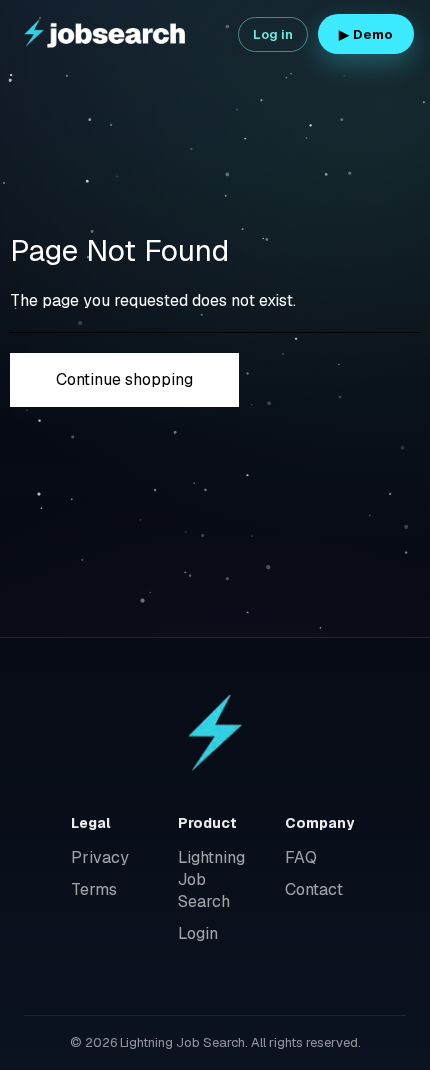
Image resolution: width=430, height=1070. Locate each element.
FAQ (301, 857)
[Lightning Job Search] (106, 34)
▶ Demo (366, 34)
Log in (273, 34)
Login (198, 933)
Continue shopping (124, 379)
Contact (314, 889)
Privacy (100, 857)
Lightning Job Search (211, 879)
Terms (94, 889)
